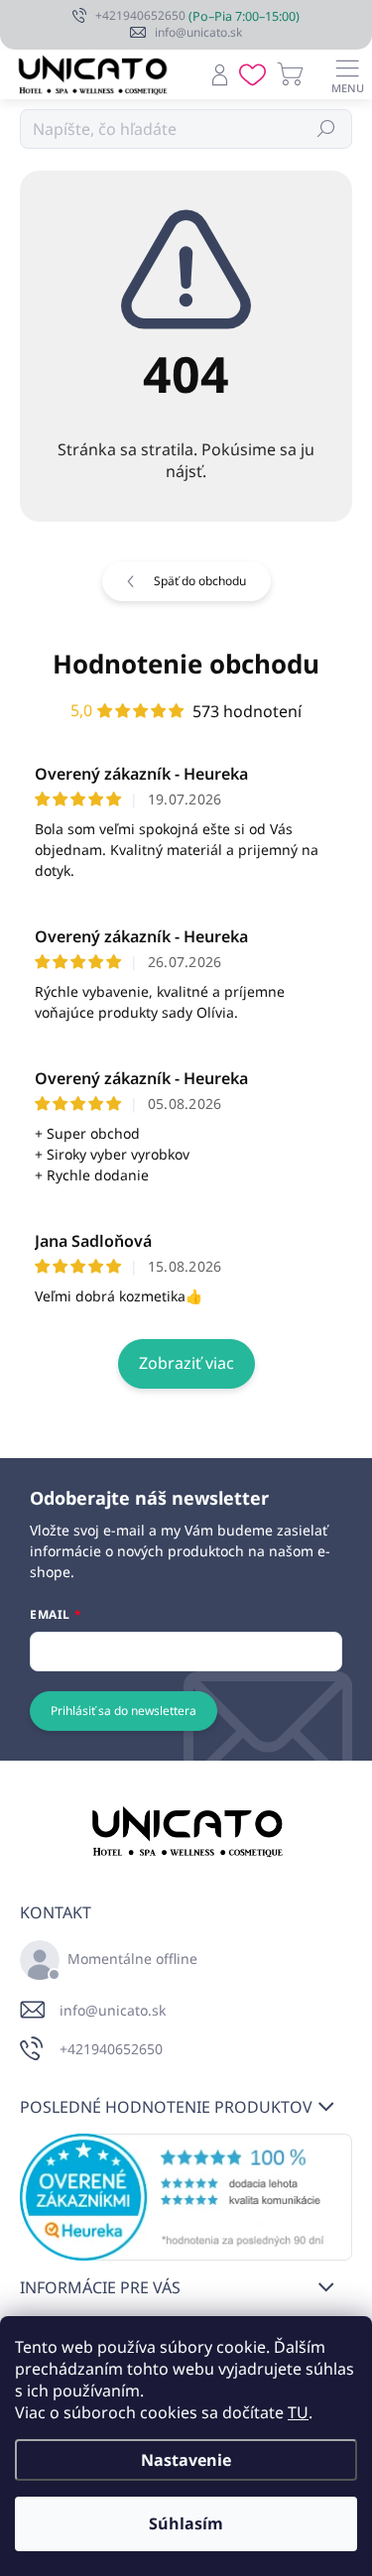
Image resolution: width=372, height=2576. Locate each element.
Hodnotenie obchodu (186, 664)
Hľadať (327, 128)
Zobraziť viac (186, 1363)
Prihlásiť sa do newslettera (124, 1711)
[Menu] (347, 74)
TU (298, 2412)
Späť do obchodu (200, 581)
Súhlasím (186, 2523)
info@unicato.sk (113, 2010)
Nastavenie (186, 2460)
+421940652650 (111, 2049)
